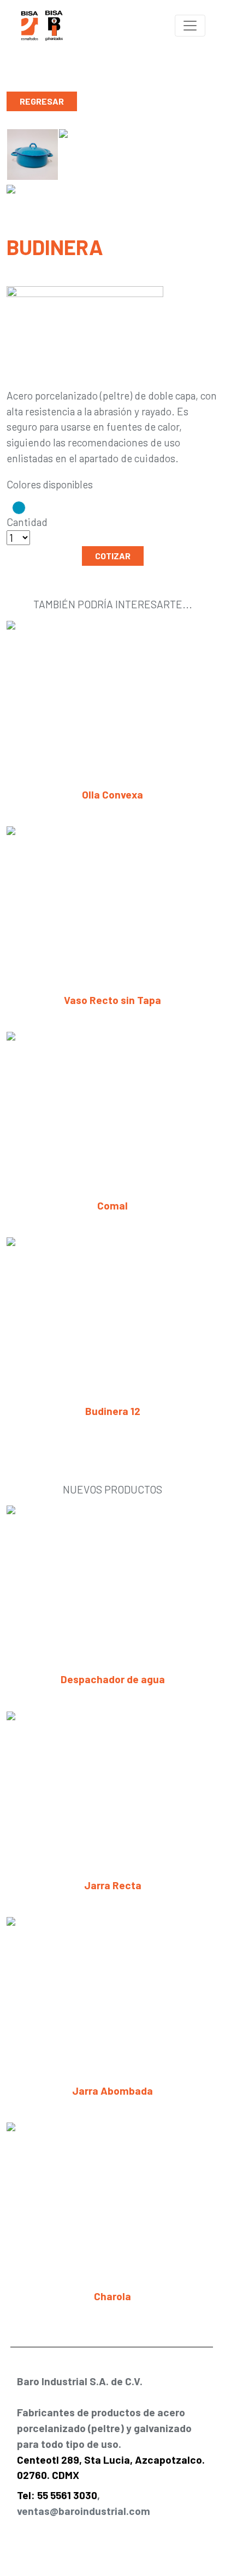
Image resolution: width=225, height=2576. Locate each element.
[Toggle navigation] (190, 26)
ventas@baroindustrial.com (84, 2511)
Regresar (42, 101)
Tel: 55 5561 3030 (57, 2495)
